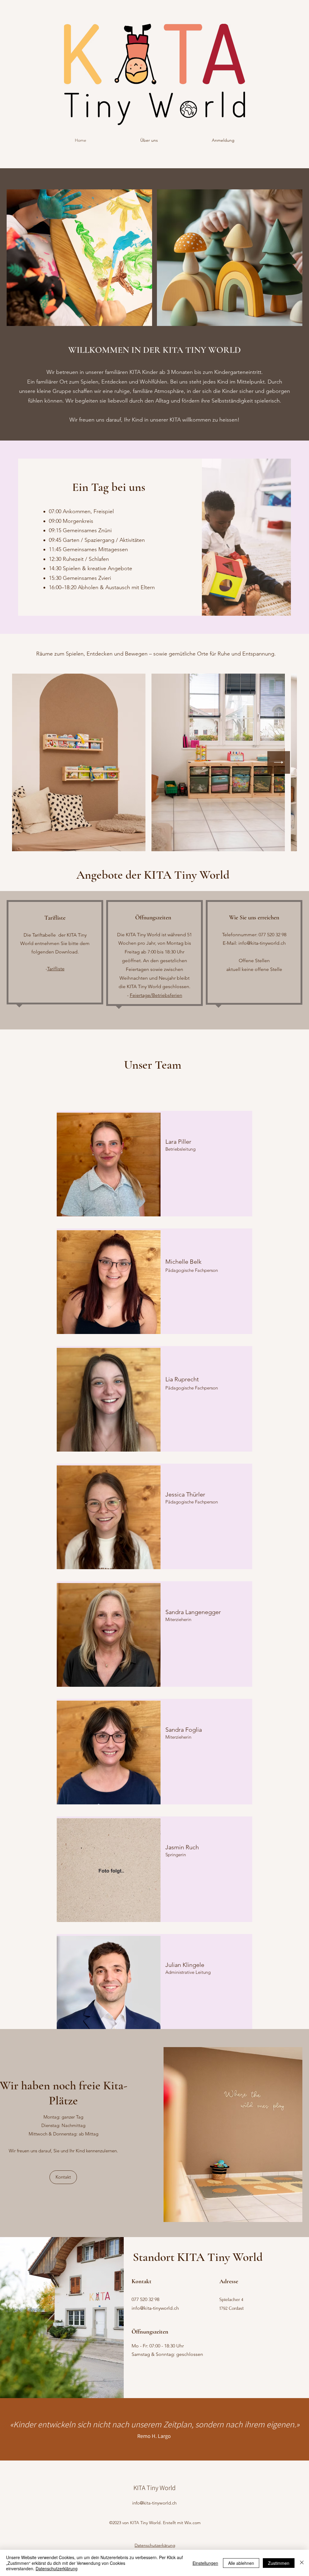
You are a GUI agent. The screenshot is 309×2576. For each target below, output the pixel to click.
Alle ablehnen (241, 2563)
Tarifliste (56, 969)
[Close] (302, 2563)
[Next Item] (279, 762)
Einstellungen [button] (205, 2563)
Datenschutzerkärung (155, 2545)
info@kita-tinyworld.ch (262, 943)
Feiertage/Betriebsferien (156, 995)
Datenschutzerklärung (57, 2568)
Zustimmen (279, 2563)
